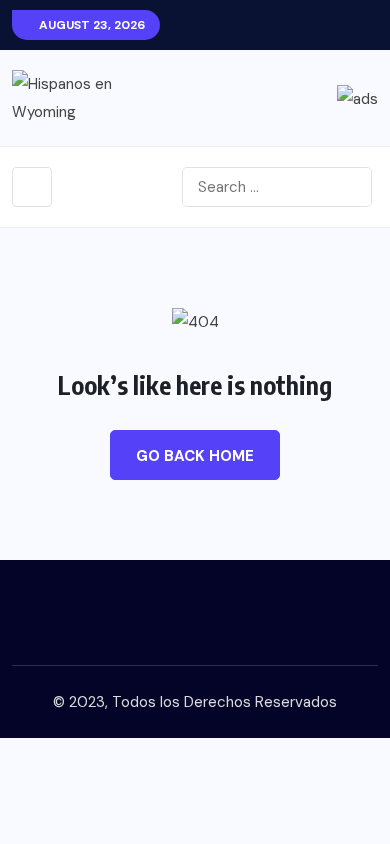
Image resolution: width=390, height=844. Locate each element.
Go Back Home (195, 456)
